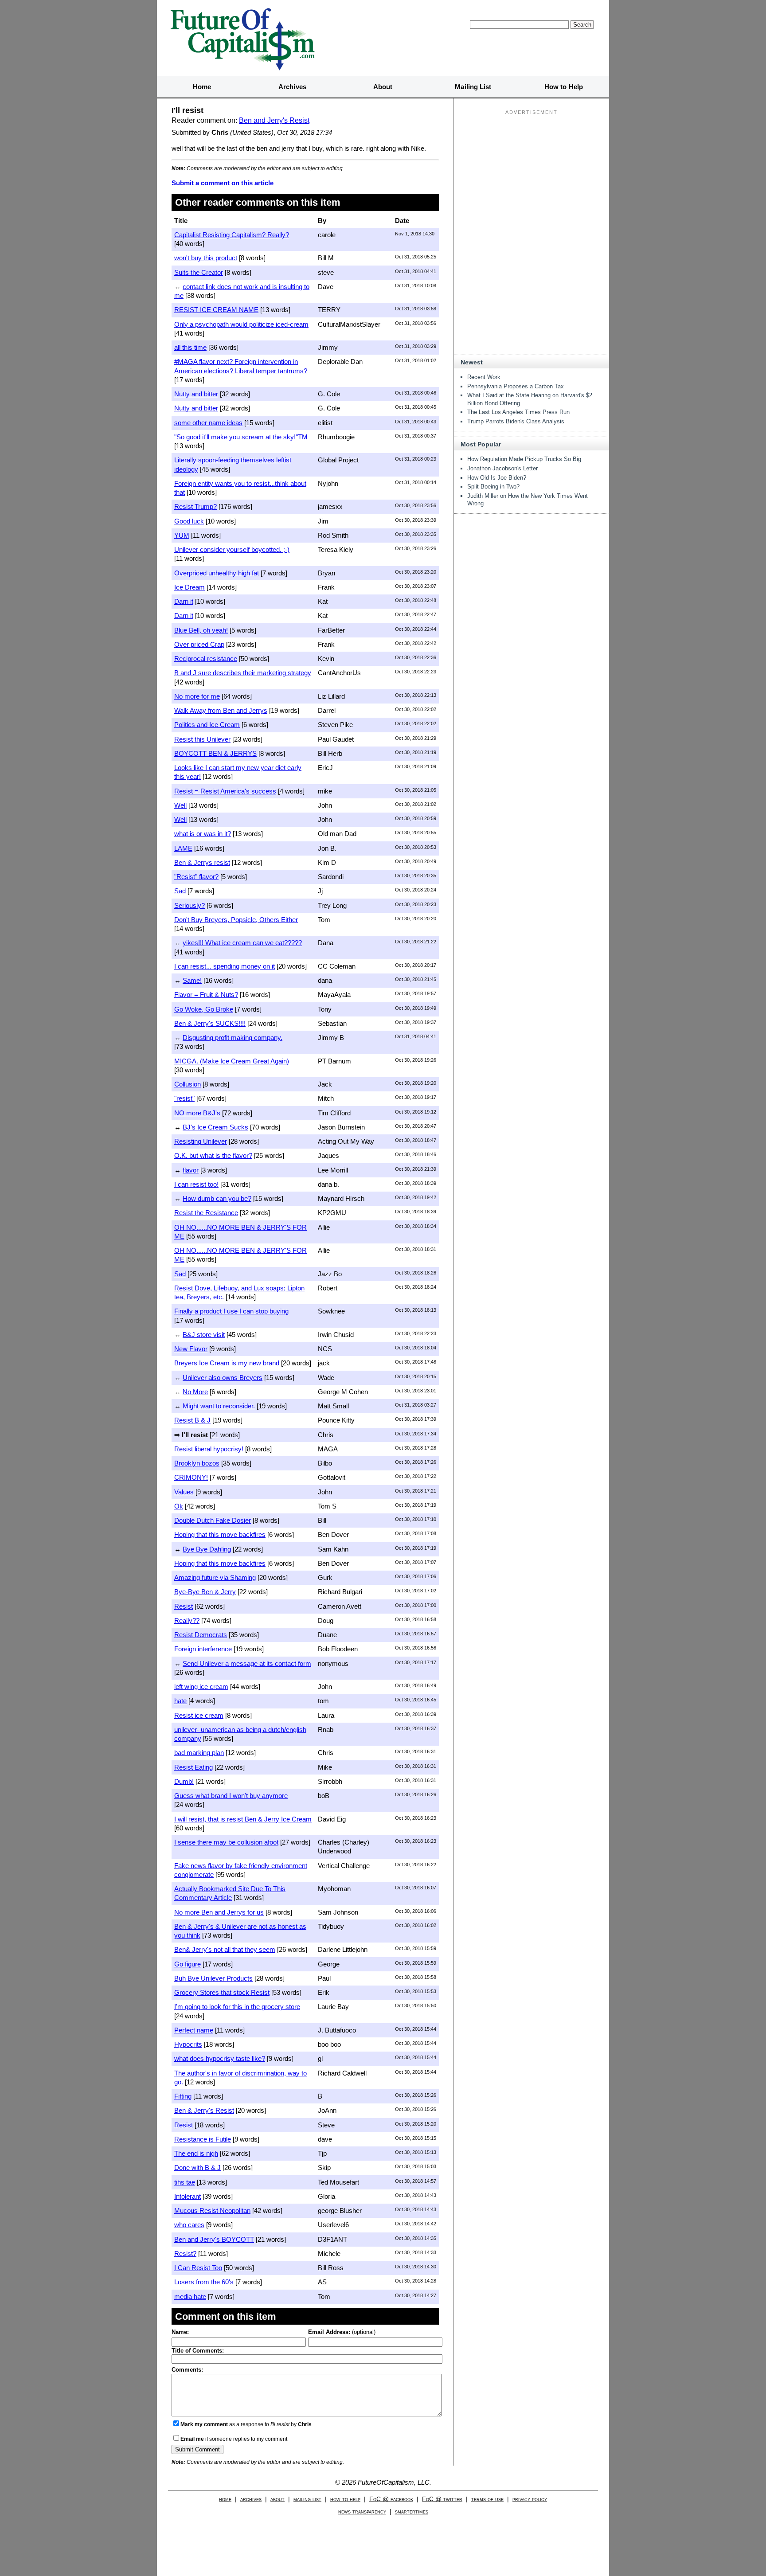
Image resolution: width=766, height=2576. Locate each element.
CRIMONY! (191, 1477)
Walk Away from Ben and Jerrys (221, 710)
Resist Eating (193, 1767)
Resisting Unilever (201, 1141)
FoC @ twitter (442, 2499)
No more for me (197, 696)
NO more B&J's (197, 1113)
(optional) (342, 2332)
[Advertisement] (532, 173)
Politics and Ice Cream (207, 725)
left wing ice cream (201, 1687)
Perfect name (194, 2030)
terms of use (487, 2499)
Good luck (189, 521)
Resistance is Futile (203, 2139)
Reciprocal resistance (206, 659)
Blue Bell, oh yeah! (201, 630)
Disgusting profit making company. (233, 1038)
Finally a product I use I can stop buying (231, 1311)
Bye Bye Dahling (207, 1549)
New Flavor (191, 1349)
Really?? (187, 1620)
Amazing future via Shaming (215, 1577)
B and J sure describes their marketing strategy (243, 673)
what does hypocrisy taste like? (220, 2058)
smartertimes (412, 2512)
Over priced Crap (199, 644)
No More (195, 1392)
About (383, 87)
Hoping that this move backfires (220, 1534)
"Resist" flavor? (196, 877)
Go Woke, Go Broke (204, 1009)
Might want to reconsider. (219, 1406)
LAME (183, 848)
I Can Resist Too (198, 2268)
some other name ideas (208, 423)
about (277, 2499)
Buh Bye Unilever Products (213, 1978)
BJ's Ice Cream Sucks (215, 1127)
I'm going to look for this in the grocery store (237, 2007)
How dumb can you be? (217, 1198)
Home (202, 87)
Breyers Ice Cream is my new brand (227, 1363)
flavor (191, 1170)
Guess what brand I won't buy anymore (231, 1796)
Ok (179, 1506)
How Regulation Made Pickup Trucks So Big (524, 459)
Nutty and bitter (196, 394)
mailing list (307, 2499)
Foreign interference (203, 1649)
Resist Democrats (201, 1635)
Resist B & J (192, 1420)
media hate (190, 2297)
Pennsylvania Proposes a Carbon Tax (516, 386)
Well (180, 805)
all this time (190, 347)
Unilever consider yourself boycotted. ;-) (232, 549)
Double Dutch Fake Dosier (213, 1520)
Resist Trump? (195, 506)
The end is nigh (196, 2153)
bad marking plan (199, 1753)
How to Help (564, 87)
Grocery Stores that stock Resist (222, 1992)
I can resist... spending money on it (225, 966)
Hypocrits (188, 2044)
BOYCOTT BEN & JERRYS (215, 753)
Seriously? (190, 905)
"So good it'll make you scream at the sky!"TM (241, 437)
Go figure (188, 1964)
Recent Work (484, 377)
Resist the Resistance (206, 1213)
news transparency (362, 2512)
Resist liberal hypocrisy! (209, 1449)
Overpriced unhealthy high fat (217, 573)
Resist (184, 1606)
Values (184, 1492)
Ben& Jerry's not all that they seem (225, 1949)
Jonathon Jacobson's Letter (502, 468)
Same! (192, 980)
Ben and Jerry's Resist (274, 120)
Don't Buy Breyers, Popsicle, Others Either (236, 920)
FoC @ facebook (391, 2499)
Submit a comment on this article (223, 183)
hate (180, 1701)
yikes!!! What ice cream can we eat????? (242, 943)
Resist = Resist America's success (225, 791)
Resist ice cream (199, 1715)
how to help (345, 2499)
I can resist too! (196, 1184)
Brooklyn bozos (197, 1463)
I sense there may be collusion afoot (226, 1842)
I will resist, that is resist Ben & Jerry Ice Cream (243, 1819)
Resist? (185, 2254)
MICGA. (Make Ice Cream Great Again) (232, 1061)
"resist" (184, 1098)
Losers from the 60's (204, 2282)
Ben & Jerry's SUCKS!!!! (210, 1023)
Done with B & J (197, 2168)
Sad (180, 891)
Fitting (183, 2096)
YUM (182, 535)
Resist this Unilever (202, 739)
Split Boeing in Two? (493, 487)
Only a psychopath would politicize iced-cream (241, 324)
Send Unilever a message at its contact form (247, 1663)
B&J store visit (204, 1335)
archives (251, 2499)
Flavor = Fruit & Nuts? (206, 995)
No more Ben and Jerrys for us (219, 1912)
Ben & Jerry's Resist (204, 2110)
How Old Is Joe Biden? (497, 478)
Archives (292, 87)
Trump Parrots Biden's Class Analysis (516, 421)
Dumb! (184, 1781)
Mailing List (473, 87)
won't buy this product (206, 258)
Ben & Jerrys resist (202, 862)
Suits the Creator (199, 272)
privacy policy (530, 2499)
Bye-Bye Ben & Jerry (205, 1592)
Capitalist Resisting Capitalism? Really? (232, 235)
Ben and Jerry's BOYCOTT (214, 2239)
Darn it (184, 601)
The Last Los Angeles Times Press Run (518, 412)
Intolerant (188, 2196)
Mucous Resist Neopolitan (212, 2211)
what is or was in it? (203, 834)
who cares (189, 2225)
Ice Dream (190, 587)
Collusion (188, 1084)
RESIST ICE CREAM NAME (216, 310)
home (225, 2499)
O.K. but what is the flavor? (213, 1155)
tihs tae (185, 2182)
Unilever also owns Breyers (223, 1378)
